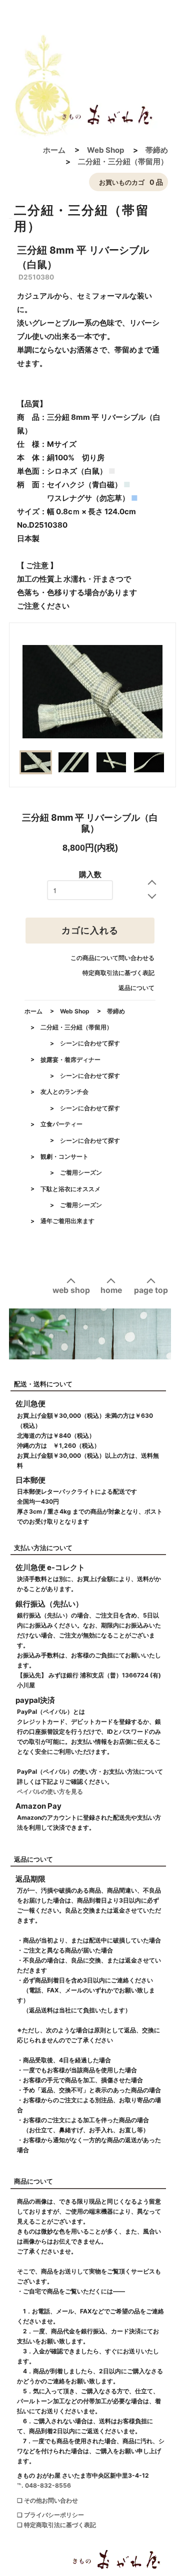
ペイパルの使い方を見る (50, 1791)
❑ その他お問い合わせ (47, 2500)
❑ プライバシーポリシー (50, 2515)
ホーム (54, 150)
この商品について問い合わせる (112, 958)
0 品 (131, 182)
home (111, 1290)
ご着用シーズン (81, 1172)
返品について (136, 988)
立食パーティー (61, 1124)
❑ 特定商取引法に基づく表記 (56, 2525)
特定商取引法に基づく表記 (118, 973)
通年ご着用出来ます (67, 1221)
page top (151, 1290)
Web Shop (105, 150)
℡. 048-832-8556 (44, 2485)
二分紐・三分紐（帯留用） (123, 161)
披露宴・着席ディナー (70, 1060)
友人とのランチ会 (64, 1092)
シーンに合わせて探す (90, 1043)
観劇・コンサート (64, 1156)
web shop (71, 1290)
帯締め (157, 150)
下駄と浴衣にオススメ (70, 1189)
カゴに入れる (90, 931)
